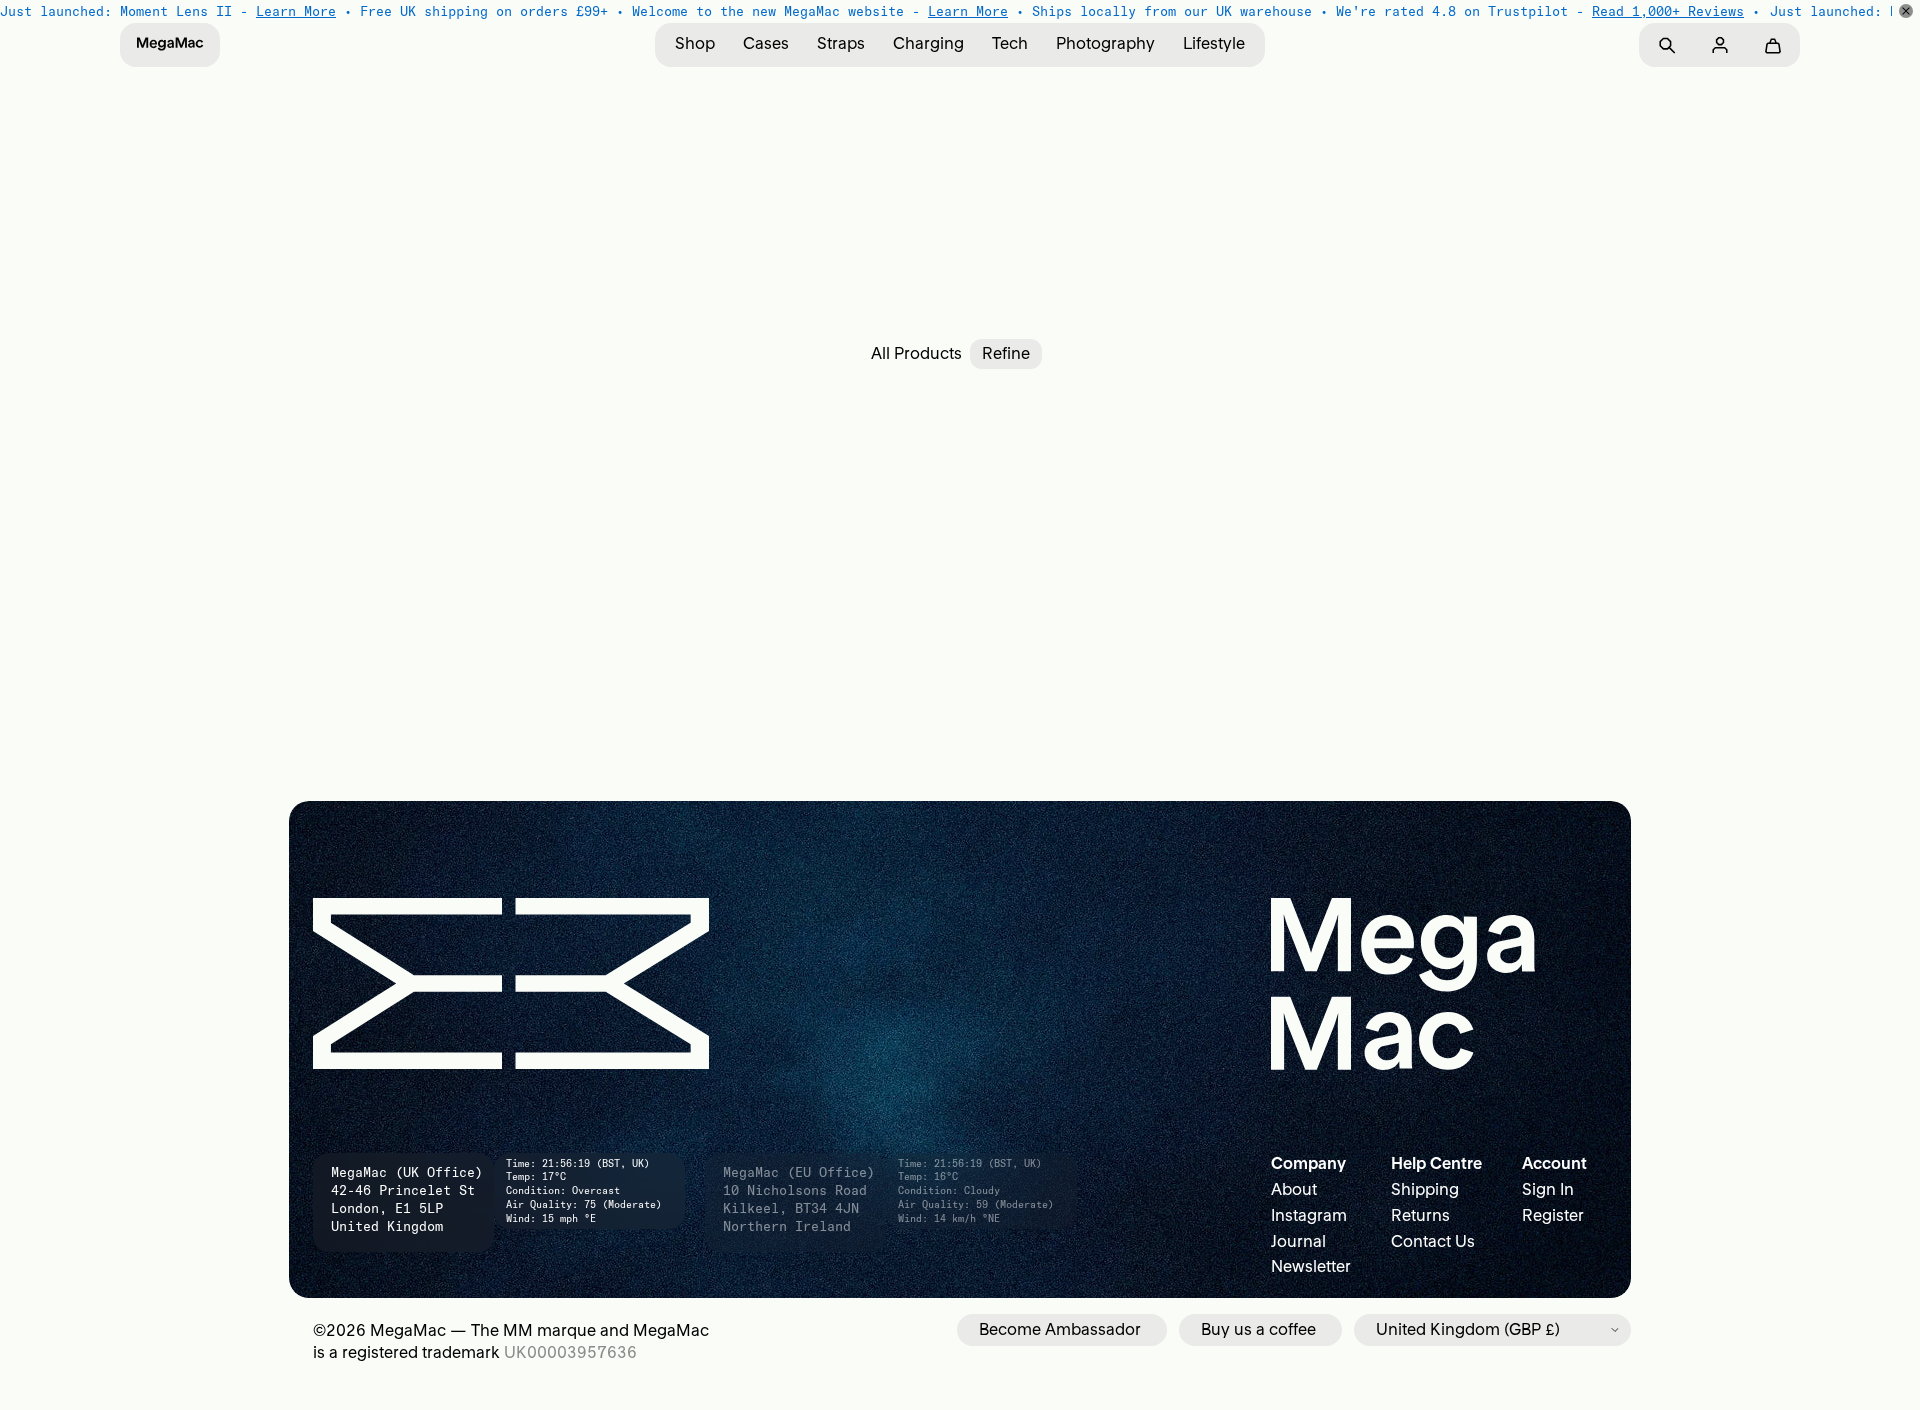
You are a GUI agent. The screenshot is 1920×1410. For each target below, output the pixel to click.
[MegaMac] (170, 45)
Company (1308, 1163)
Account (1554, 1163)
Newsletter (1311, 1266)
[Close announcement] (1906, 11)
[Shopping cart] (1772, 45)
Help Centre (1436, 1163)
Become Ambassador (1060, 1329)
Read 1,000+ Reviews (1668, 11)
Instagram (1309, 1215)
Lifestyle (1214, 43)
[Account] (1719, 45)
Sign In (1548, 1189)
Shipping (1425, 1189)
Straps (841, 43)
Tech (1010, 43)
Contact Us (1433, 1241)
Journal (1298, 1241)
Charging (928, 43)
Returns (1420, 1215)
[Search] (1666, 45)
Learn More (296, 11)
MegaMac (408, 1330)
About (1294, 1189)
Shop (695, 43)
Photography (1105, 43)
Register (1553, 1215)
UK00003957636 (570, 1352)
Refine (1006, 353)
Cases (766, 43)
